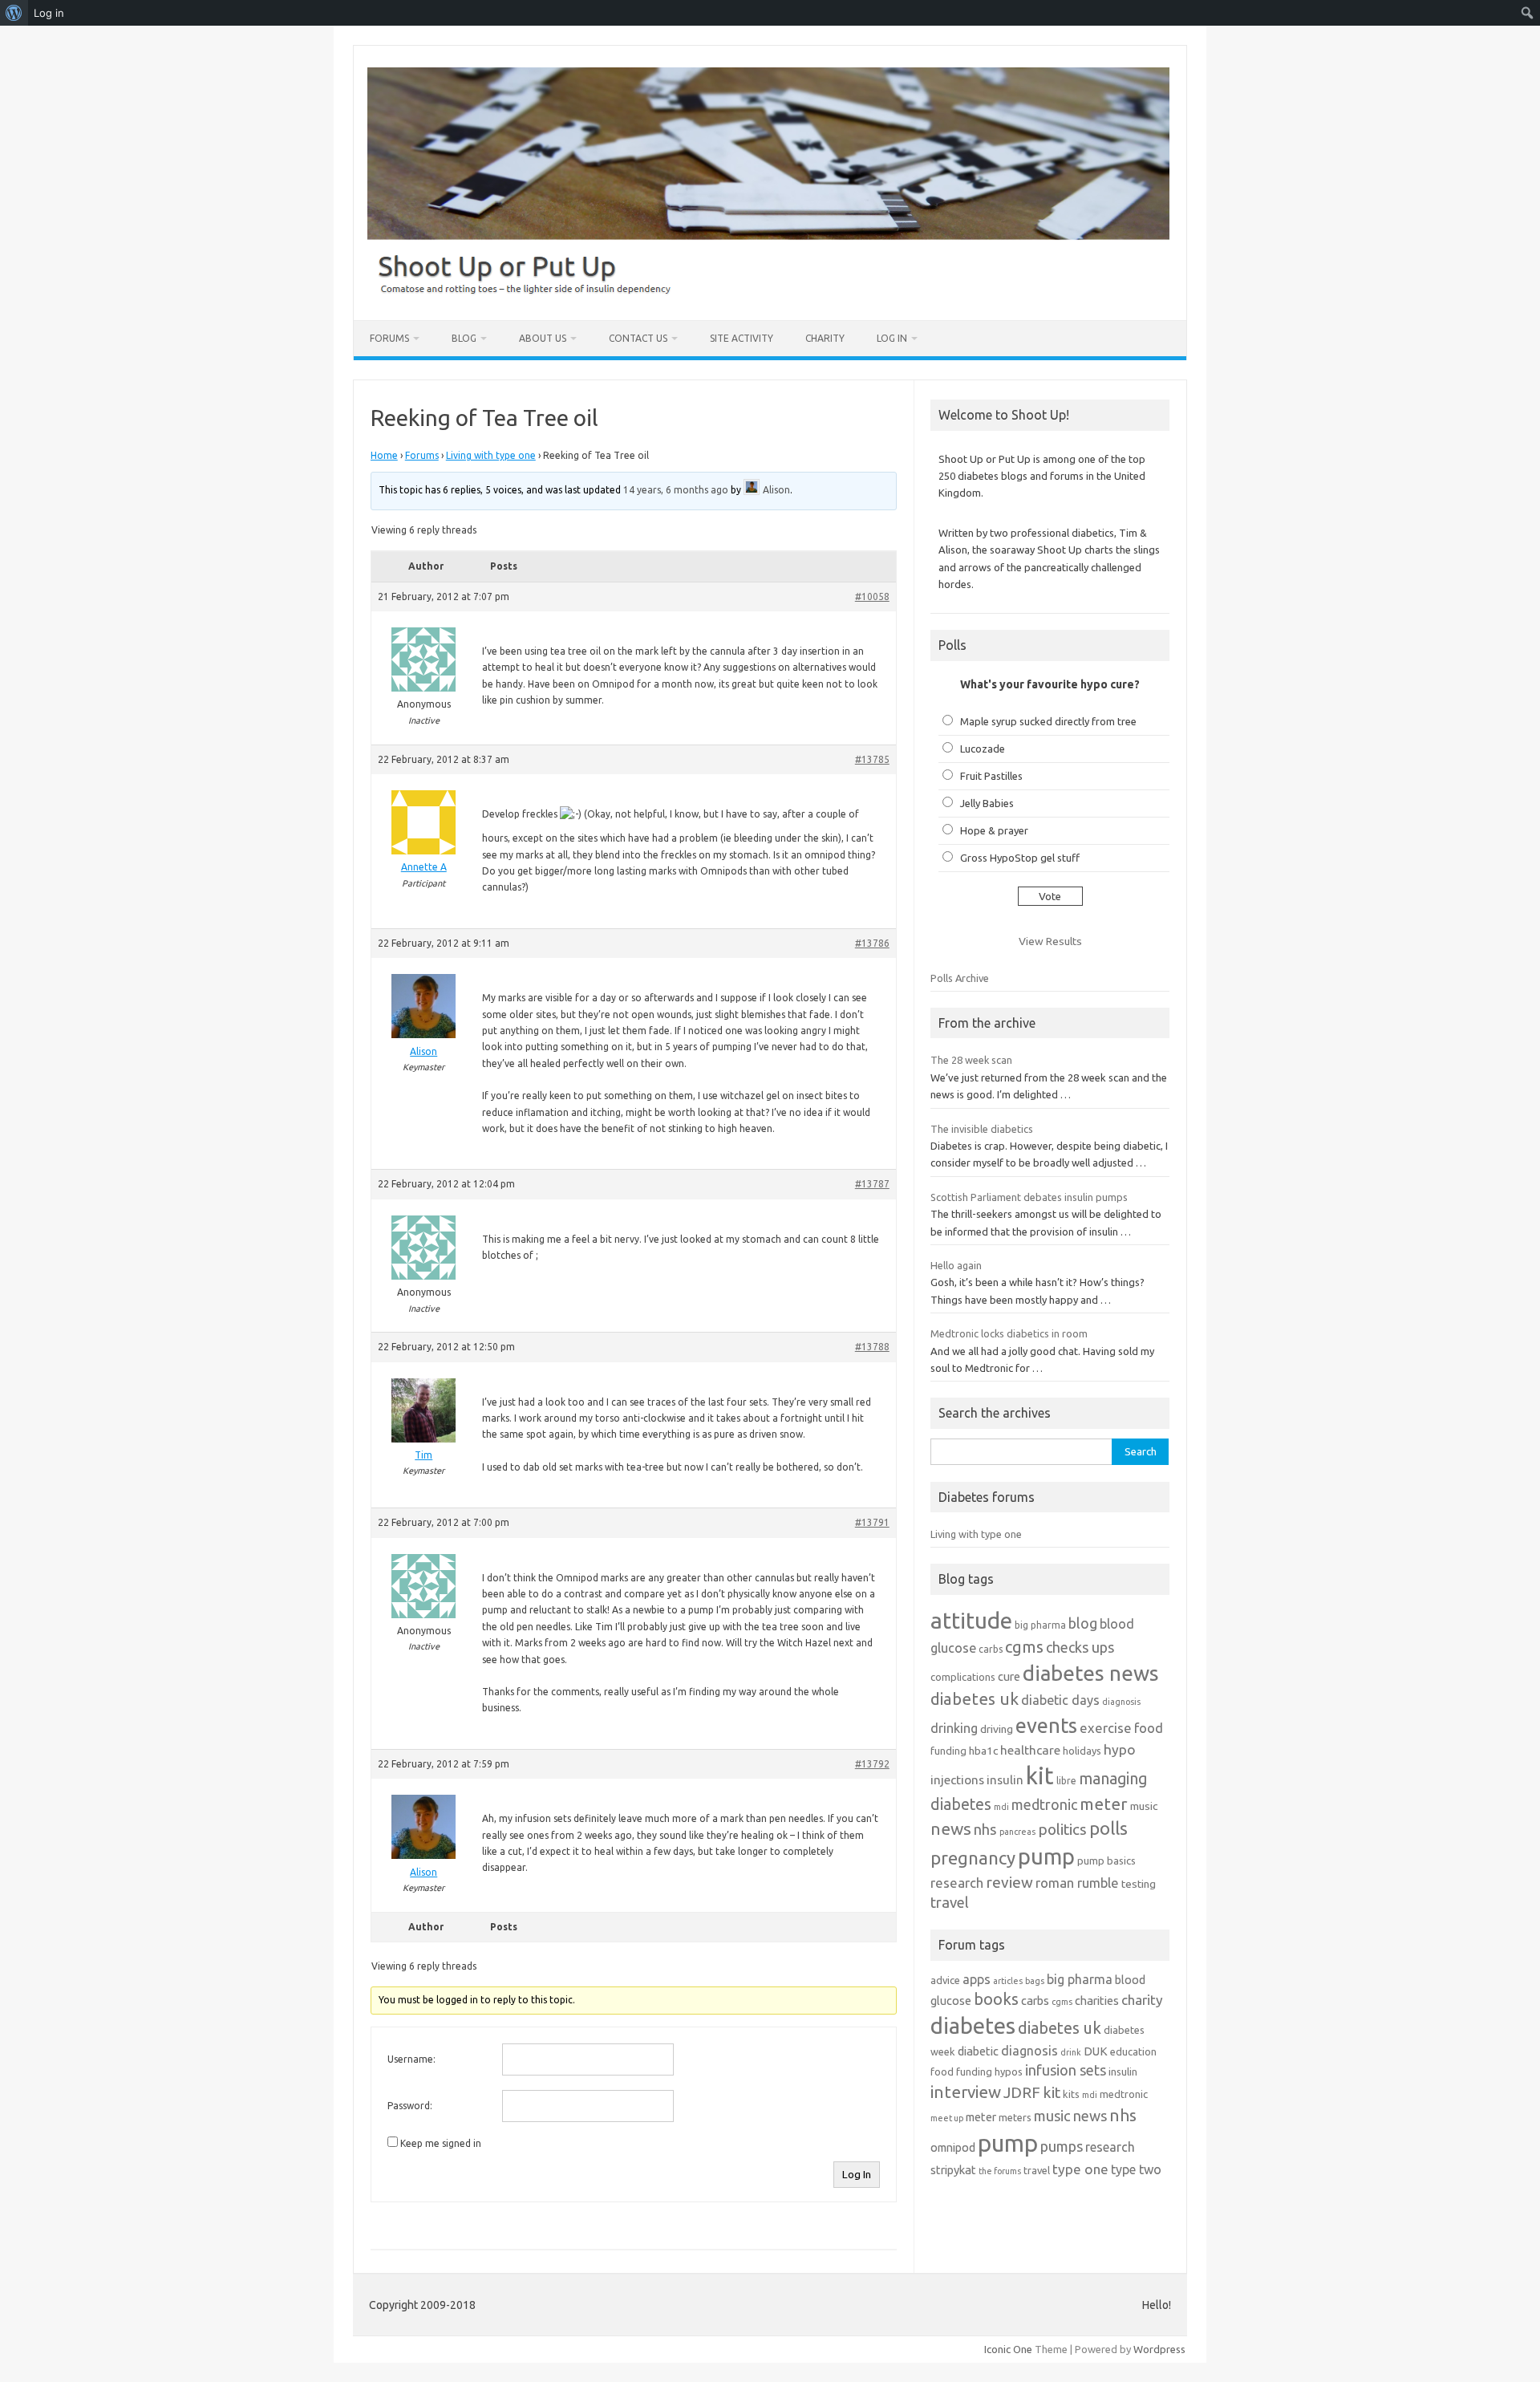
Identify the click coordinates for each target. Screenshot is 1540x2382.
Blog (464, 338)
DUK (1096, 2051)
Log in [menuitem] (49, 13)
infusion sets (1066, 2070)
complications (963, 1677)
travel (950, 1902)
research (957, 1883)
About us (543, 338)
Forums (389, 338)
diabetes (973, 2025)
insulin (1005, 1780)
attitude (971, 1620)
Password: (410, 2106)
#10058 (872, 597)
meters (1015, 2117)
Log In (892, 338)
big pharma (1040, 1625)
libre (1066, 1781)
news (951, 1828)
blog (1083, 1623)
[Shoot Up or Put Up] (768, 293)
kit (1040, 1776)
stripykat (953, 2170)
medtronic (1044, 1804)
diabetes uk (975, 1699)
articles (1008, 1981)
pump (1046, 1856)
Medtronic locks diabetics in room (1009, 1333)
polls (1108, 1828)
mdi (1001, 1807)
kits (1071, 2094)
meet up (947, 2118)
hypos (1009, 2072)
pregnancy (973, 1858)
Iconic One (1008, 2349)
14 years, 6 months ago (676, 490)
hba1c (983, 1751)
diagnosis (1121, 1702)
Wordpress (1159, 2349)
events (1046, 1725)
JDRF (1022, 2092)
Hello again (956, 1265)
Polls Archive (960, 978)
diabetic (978, 2051)
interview (966, 2092)
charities (1097, 2001)
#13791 (872, 1522)
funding (948, 1751)
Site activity (742, 338)
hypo (1120, 1749)
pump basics (1106, 1861)
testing (1139, 1884)
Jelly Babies (987, 803)
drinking (954, 1728)
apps (977, 1979)
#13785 (872, 759)
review (1009, 1882)
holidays (1082, 1751)
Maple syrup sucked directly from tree (1048, 721)
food (1149, 1728)
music (1144, 1806)
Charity (825, 338)
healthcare (1030, 1750)
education (1133, 2051)
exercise (1106, 1728)
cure (1009, 1676)
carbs (991, 1649)
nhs (985, 1829)
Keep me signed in (441, 2143)
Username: (411, 2059)
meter (1104, 1804)
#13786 (872, 943)
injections (957, 1780)
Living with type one (491, 455)
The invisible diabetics (982, 1129)
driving (997, 1729)
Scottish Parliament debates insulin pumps (1029, 1197)
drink (1071, 2052)
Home (384, 455)
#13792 (872, 1764)
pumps (1062, 2146)
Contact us (638, 338)
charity (1142, 2000)
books (996, 1999)
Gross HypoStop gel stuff (1020, 858)
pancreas (1017, 1832)
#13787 (872, 1184)
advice (945, 1980)
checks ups (1080, 1647)
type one (1080, 2169)
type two (1136, 2169)
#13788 (872, 1347)
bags (1035, 1981)
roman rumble (1077, 1883)
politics (1062, 1829)
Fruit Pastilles (991, 776)
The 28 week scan (971, 1060)
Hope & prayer (994, 830)
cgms (1024, 1647)
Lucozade (983, 749)
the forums (1000, 2171)
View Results (1050, 941)
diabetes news (1091, 1673)
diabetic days (1060, 1700)
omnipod (953, 2147)
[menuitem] (14, 13)
